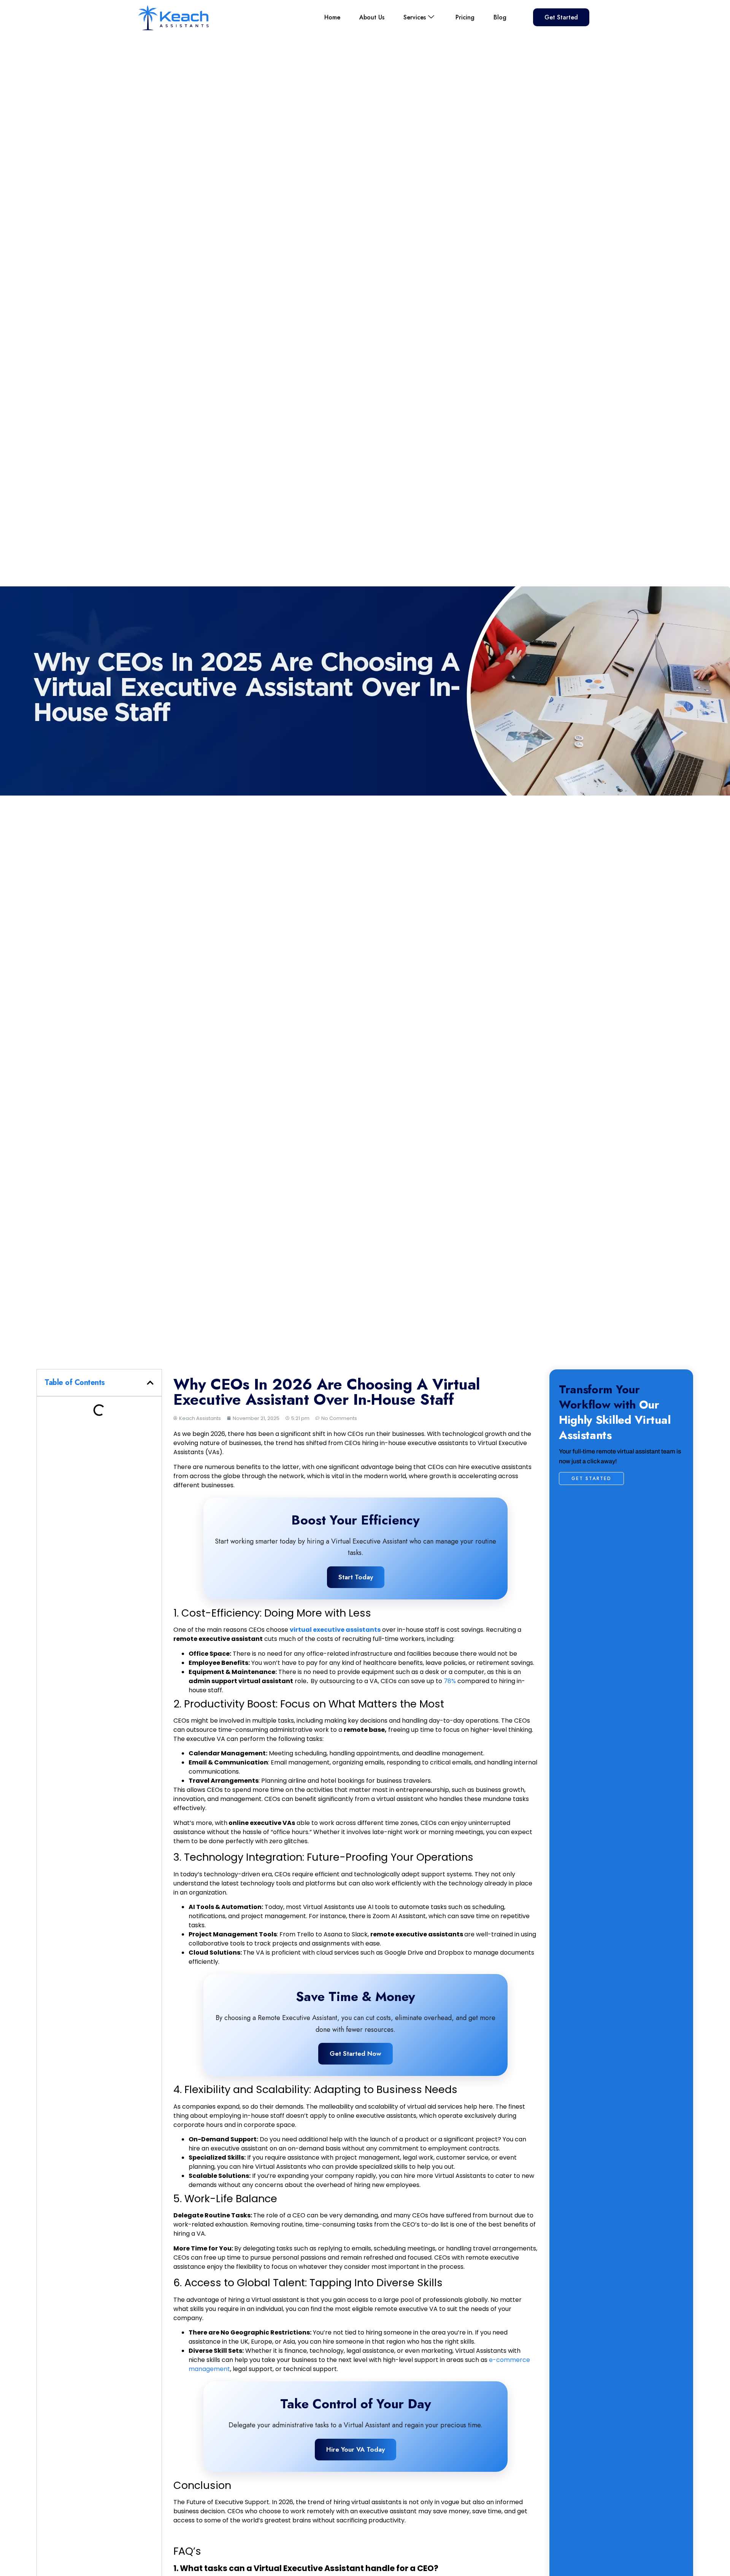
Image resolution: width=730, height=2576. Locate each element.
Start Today (356, 1577)
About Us (372, 17)
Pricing (465, 17)
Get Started (561, 17)
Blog (500, 17)
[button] (150, 1383)
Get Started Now (355, 2053)
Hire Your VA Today (355, 2449)
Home (332, 17)
